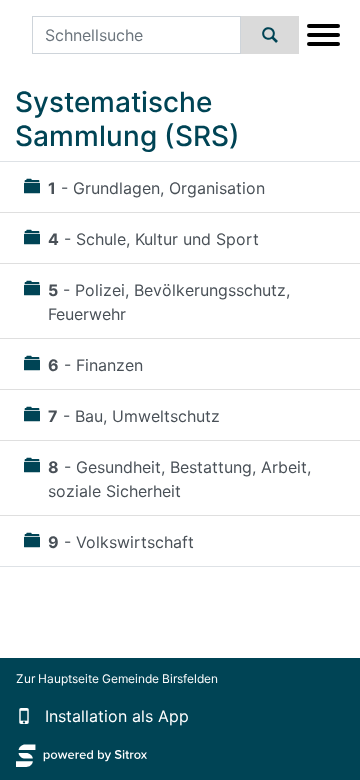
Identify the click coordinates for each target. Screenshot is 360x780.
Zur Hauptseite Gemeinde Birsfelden (117, 678)
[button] (24, 716)
